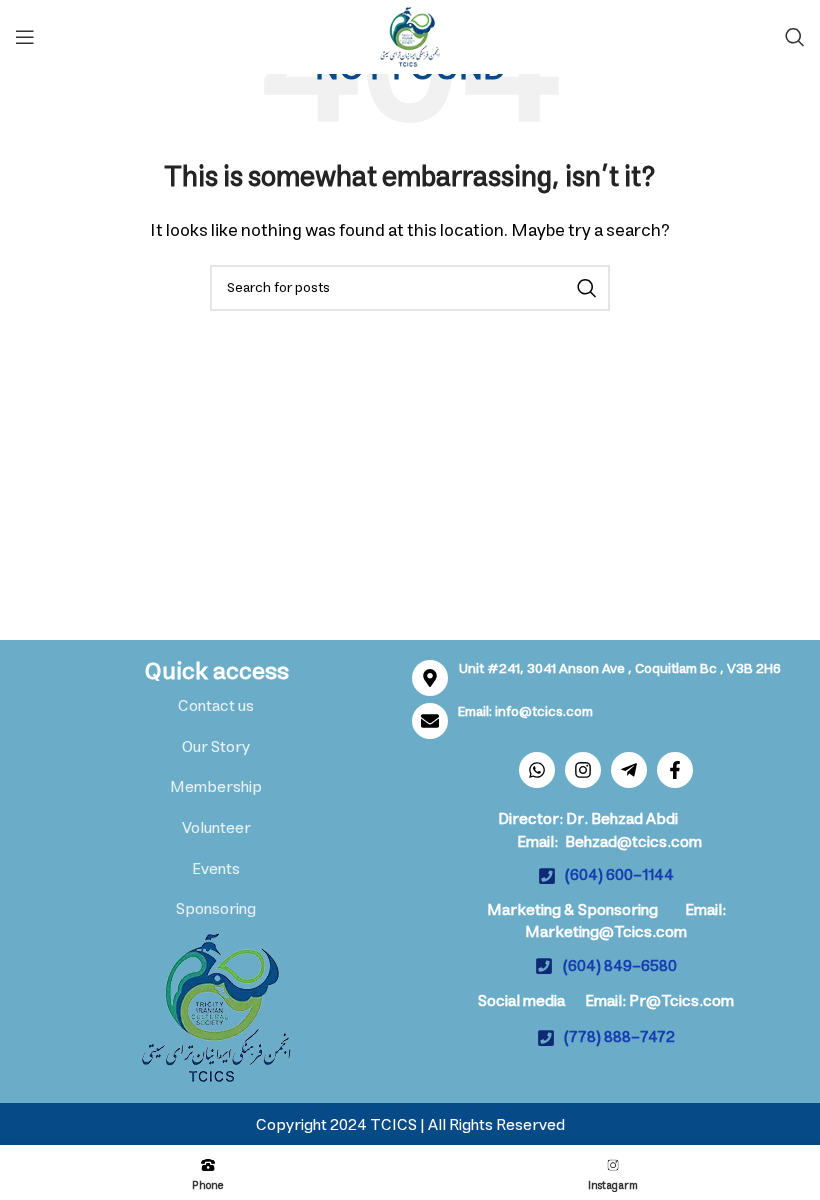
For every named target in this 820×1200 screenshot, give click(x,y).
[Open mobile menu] (25, 37)
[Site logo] (410, 36)
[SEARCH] (587, 288)
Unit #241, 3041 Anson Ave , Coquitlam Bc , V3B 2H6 (620, 669)
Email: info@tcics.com (525, 712)
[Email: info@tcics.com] (430, 721)
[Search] (795, 37)
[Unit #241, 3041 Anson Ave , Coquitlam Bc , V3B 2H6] (430, 678)
